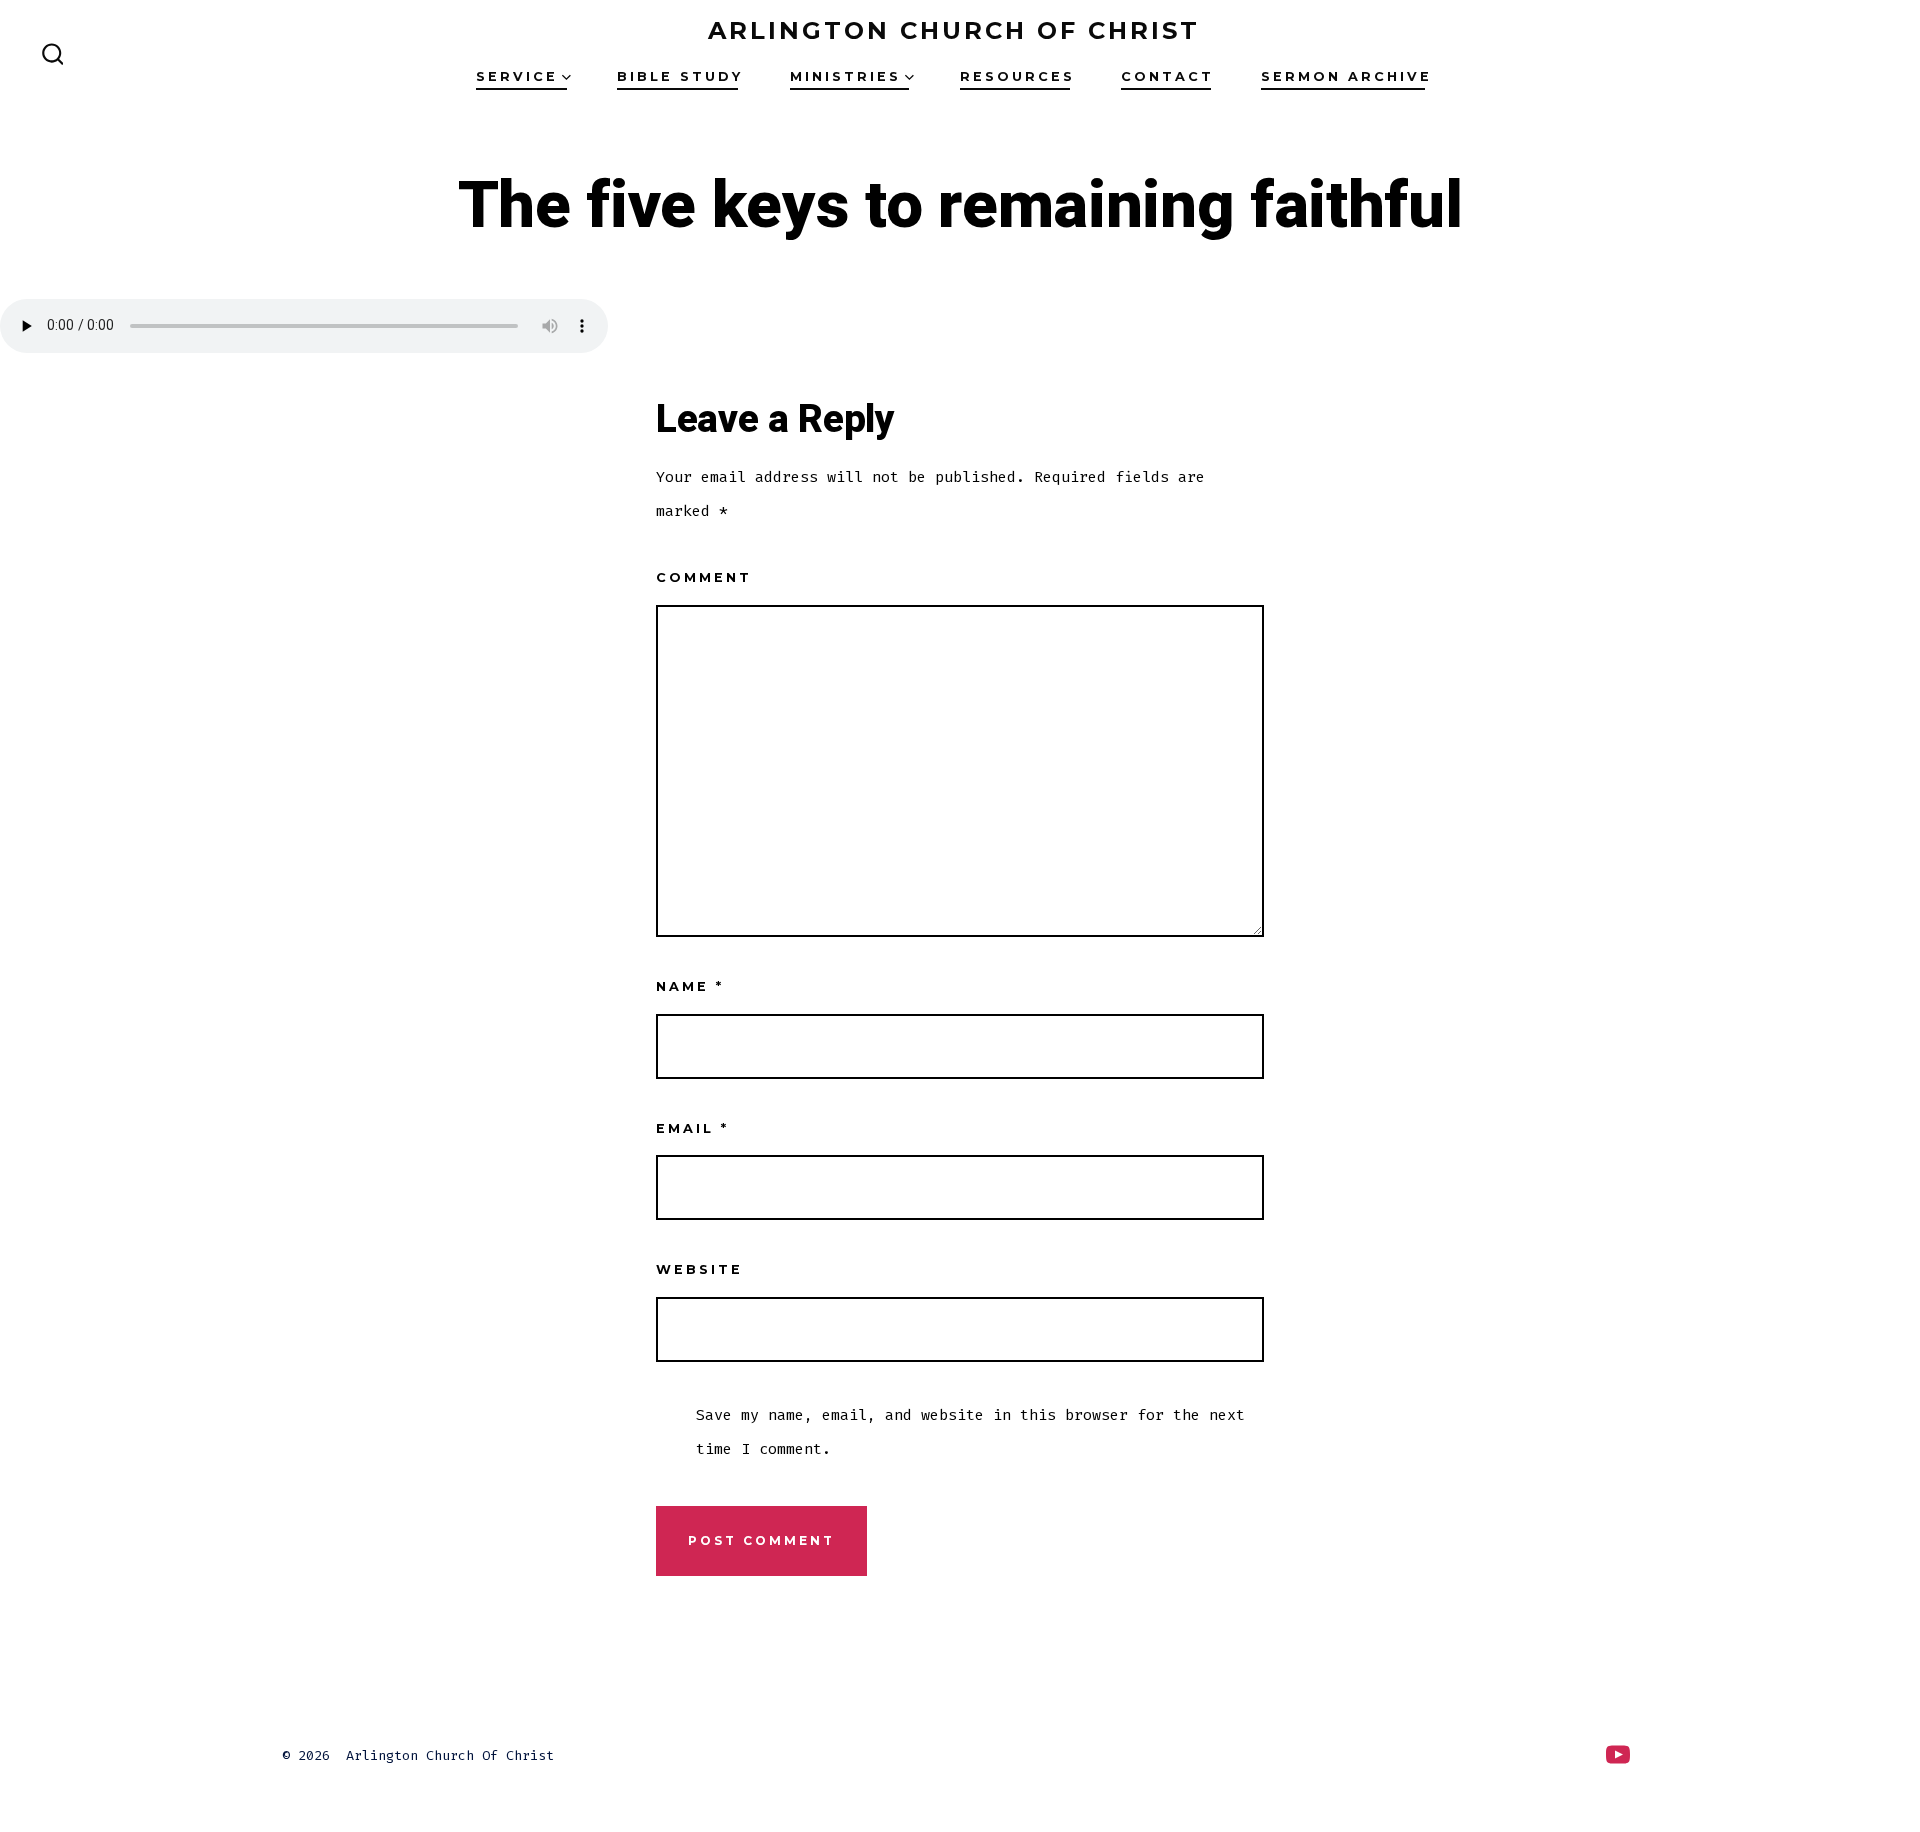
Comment (704, 577)
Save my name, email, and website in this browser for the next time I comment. (970, 1432)
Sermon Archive (1346, 76)
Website (699, 1269)
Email (692, 1128)
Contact (1167, 76)
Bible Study (680, 76)
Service (517, 76)
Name (690, 986)
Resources (1017, 76)
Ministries (845, 76)
